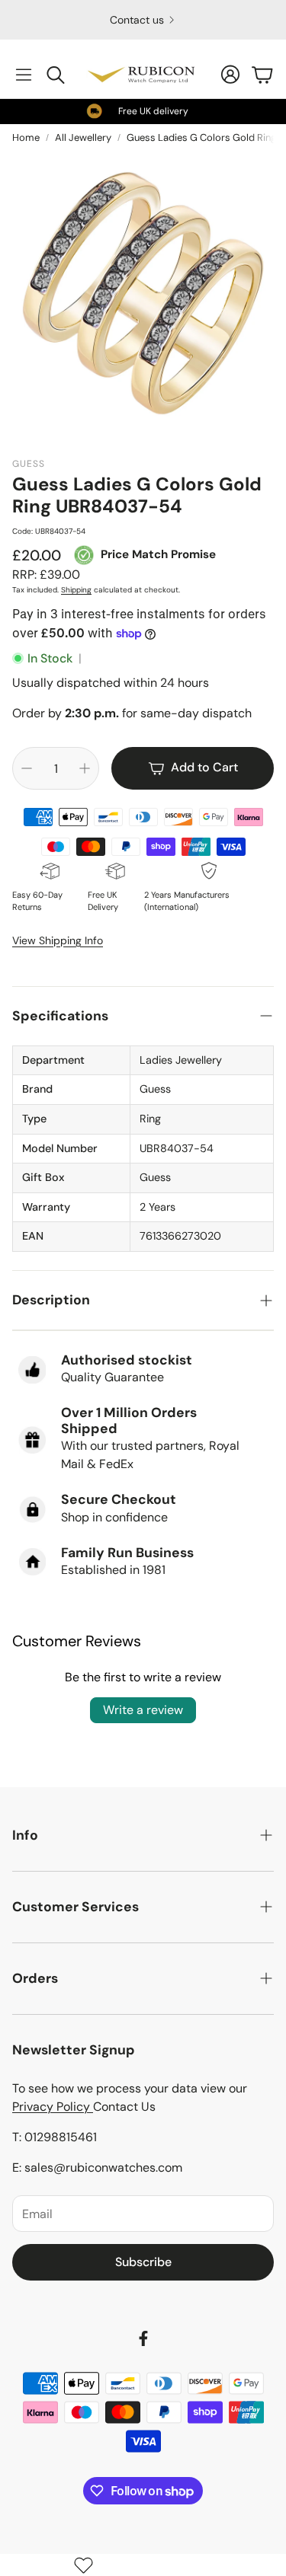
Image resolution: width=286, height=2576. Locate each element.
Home (26, 137)
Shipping (76, 590)
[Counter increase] (85, 768)
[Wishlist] (84, 2565)
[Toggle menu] (24, 75)
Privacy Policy (53, 2107)
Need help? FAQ (137, 20)
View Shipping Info (58, 940)
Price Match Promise (158, 554)
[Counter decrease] (27, 768)
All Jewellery (83, 137)
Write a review (143, 1710)
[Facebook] (143, 2338)
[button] (143, 1016)
